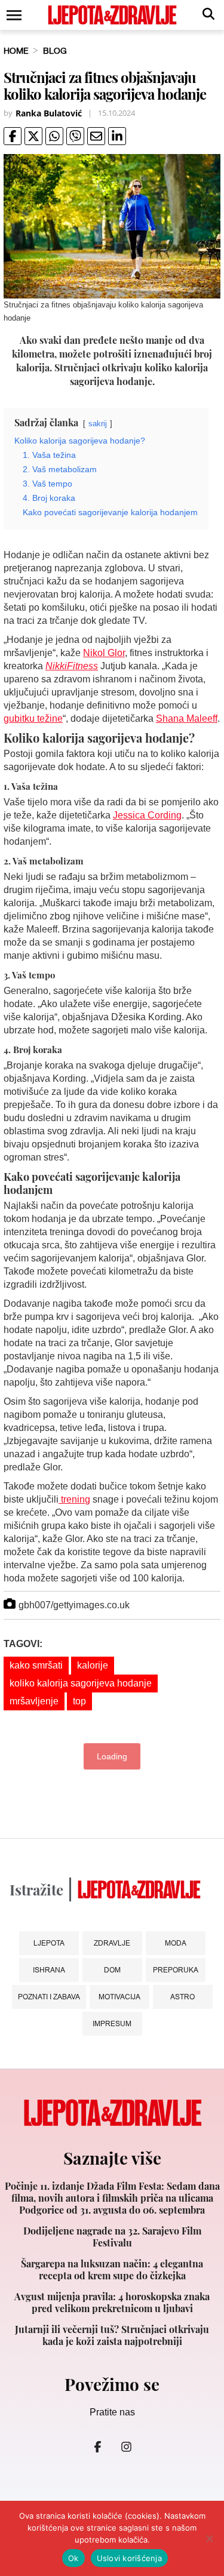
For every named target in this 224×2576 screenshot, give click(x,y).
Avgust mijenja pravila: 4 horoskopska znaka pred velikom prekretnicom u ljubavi (112, 2303)
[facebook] (13, 136)
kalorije (93, 1665)
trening (74, 1499)
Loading (112, 1756)
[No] (209, 2538)
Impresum (112, 2023)
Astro (182, 1997)
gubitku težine (33, 718)
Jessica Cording (147, 815)
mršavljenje (34, 1701)
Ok (73, 2558)
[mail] (96, 136)
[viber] (75, 136)
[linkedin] (117, 136)
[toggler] (13, 15)
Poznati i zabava (49, 1997)
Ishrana (49, 1970)
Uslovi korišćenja (129, 2558)
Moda (176, 1943)
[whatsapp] (54, 136)
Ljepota (49, 1943)
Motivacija (119, 1997)
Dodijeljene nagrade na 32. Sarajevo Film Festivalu (112, 2237)
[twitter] (33, 136)
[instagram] (127, 2447)
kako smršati (36, 1665)
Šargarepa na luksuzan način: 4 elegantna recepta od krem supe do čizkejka (112, 2270)
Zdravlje (112, 1943)
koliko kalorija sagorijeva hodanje (81, 1683)
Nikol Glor (104, 653)
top (79, 1701)
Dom (112, 1970)
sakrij (98, 424)
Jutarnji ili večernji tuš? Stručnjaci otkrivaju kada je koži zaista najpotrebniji (112, 2335)
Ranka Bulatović (49, 113)
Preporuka (176, 1970)
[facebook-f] (98, 2447)
